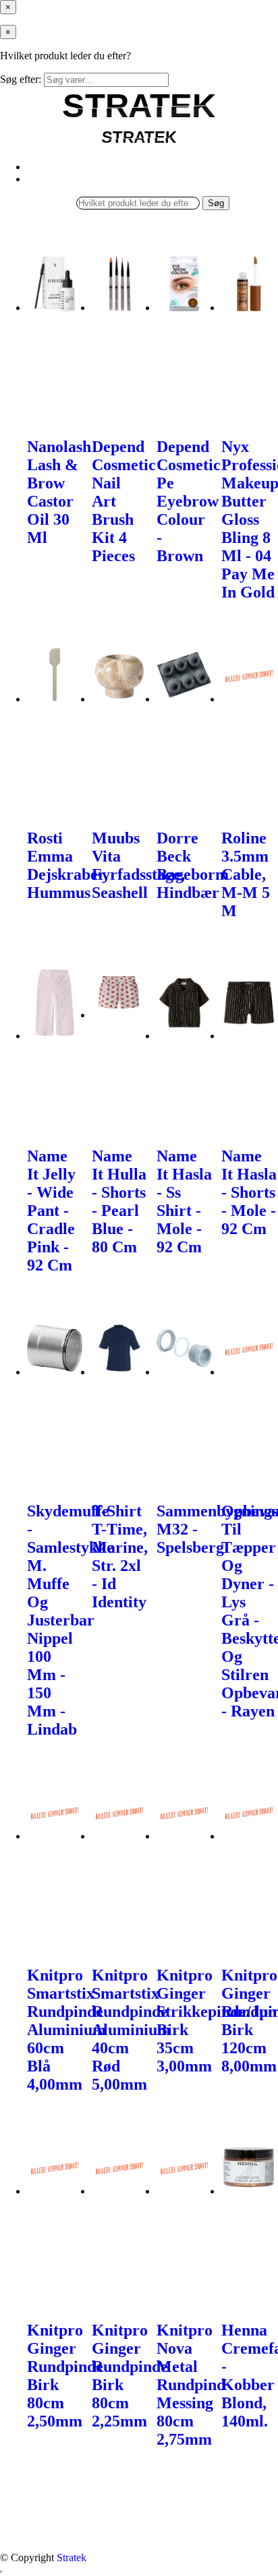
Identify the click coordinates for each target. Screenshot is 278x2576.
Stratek (72, 2557)
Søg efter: (21, 79)
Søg (216, 203)
